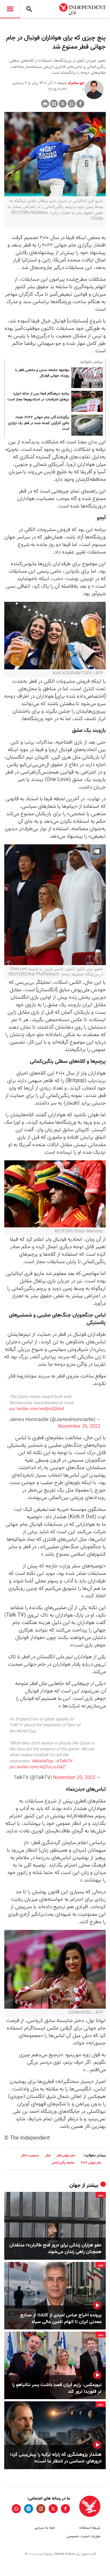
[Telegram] (29, 2509)
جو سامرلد (76, 83)
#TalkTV (64, 1761)
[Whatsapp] (72, 104)
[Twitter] (63, 104)
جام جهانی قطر (66, 2155)
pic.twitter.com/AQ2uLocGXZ (37, 1767)
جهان (75, 2185)
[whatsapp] (16, 2509)
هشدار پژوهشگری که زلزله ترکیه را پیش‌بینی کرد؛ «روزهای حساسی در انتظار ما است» (56, 2458)
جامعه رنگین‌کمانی (63, 2163)
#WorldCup (42, 1761)
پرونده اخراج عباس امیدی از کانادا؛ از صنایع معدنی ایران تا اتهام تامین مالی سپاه (61, 2319)
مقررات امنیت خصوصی (83, 2536)
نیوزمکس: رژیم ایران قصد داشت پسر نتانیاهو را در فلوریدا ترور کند (57, 2388)
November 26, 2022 (79, 1426)
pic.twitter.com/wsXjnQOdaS (37, 1409)
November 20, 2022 (74, 1778)
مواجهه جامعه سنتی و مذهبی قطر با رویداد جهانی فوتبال (42, 373)
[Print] (45, 104)
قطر (48, 2155)
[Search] (29, 9)
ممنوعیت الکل (30, 2155)
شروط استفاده (90, 2528)
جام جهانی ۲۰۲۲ (91, 2163)
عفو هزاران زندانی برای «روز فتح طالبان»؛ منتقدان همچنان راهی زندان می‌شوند (55, 2249)
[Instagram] (41, 2509)
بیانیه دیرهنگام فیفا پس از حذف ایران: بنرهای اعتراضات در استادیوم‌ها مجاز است (38, 397)
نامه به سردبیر (45, 2528)
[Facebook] (80, 104)
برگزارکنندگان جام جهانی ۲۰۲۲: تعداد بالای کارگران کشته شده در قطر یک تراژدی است (39, 423)
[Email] (54, 104)
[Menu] (10, 9)
